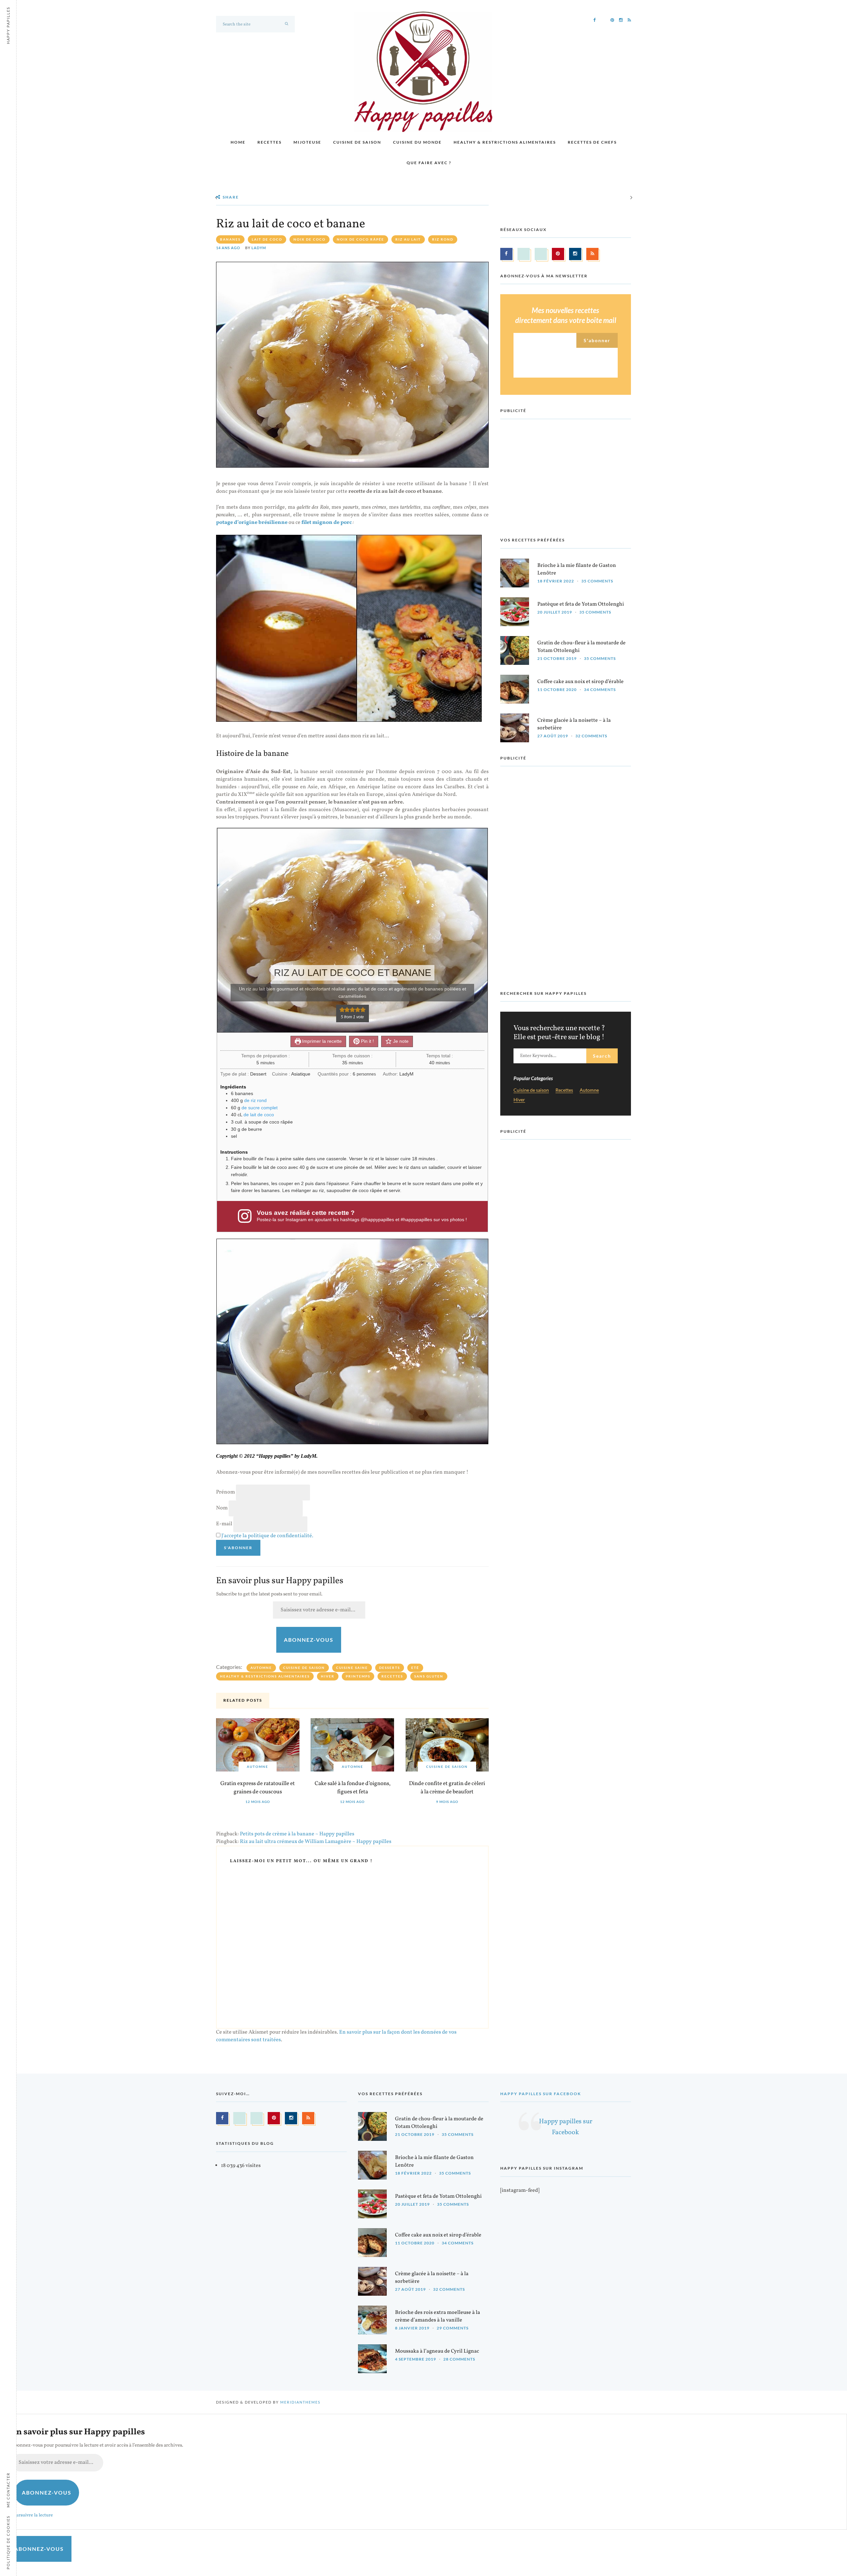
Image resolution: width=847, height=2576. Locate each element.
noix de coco (310, 239)
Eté (415, 1668)
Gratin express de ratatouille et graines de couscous (258, 1788)
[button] (342, 1010)
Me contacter (8, 2490)
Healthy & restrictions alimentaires (505, 142)
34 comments (600, 690)
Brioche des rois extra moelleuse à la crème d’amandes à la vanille (438, 2316)
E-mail (224, 1524)
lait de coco (267, 239)
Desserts (390, 1668)
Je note (400, 1041)
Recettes (269, 142)
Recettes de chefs (592, 142)
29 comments (453, 2328)
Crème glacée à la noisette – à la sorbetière (574, 724)
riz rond (443, 239)
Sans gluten (429, 1676)
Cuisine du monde (417, 142)
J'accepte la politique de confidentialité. (267, 1536)
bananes (230, 239)
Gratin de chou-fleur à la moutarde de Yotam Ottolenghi (581, 647)
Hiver (328, 1676)
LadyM (259, 248)
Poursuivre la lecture (32, 2515)
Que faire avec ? (429, 163)
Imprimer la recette (321, 1041)
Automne (261, 1668)
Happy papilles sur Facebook (541, 2094)
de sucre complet (260, 1108)
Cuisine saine (352, 1668)
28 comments (459, 2359)
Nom (222, 1508)
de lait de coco (259, 1115)
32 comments (591, 736)
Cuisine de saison (357, 142)
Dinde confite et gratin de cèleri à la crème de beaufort (447, 1788)
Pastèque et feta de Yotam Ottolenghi (581, 604)
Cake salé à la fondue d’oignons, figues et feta (353, 1788)
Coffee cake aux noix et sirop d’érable (580, 682)
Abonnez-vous (309, 1640)
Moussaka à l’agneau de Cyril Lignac (437, 2351)
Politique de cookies (8, 2542)
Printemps (358, 1676)
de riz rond (255, 1100)
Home (238, 142)
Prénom (225, 1492)
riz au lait (408, 239)
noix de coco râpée (360, 239)
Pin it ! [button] (367, 1041)
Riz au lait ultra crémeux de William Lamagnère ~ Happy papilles (316, 1842)
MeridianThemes (300, 2402)
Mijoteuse (307, 142)
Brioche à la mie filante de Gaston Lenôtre (577, 569)
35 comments (597, 581)
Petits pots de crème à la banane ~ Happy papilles (297, 1834)
